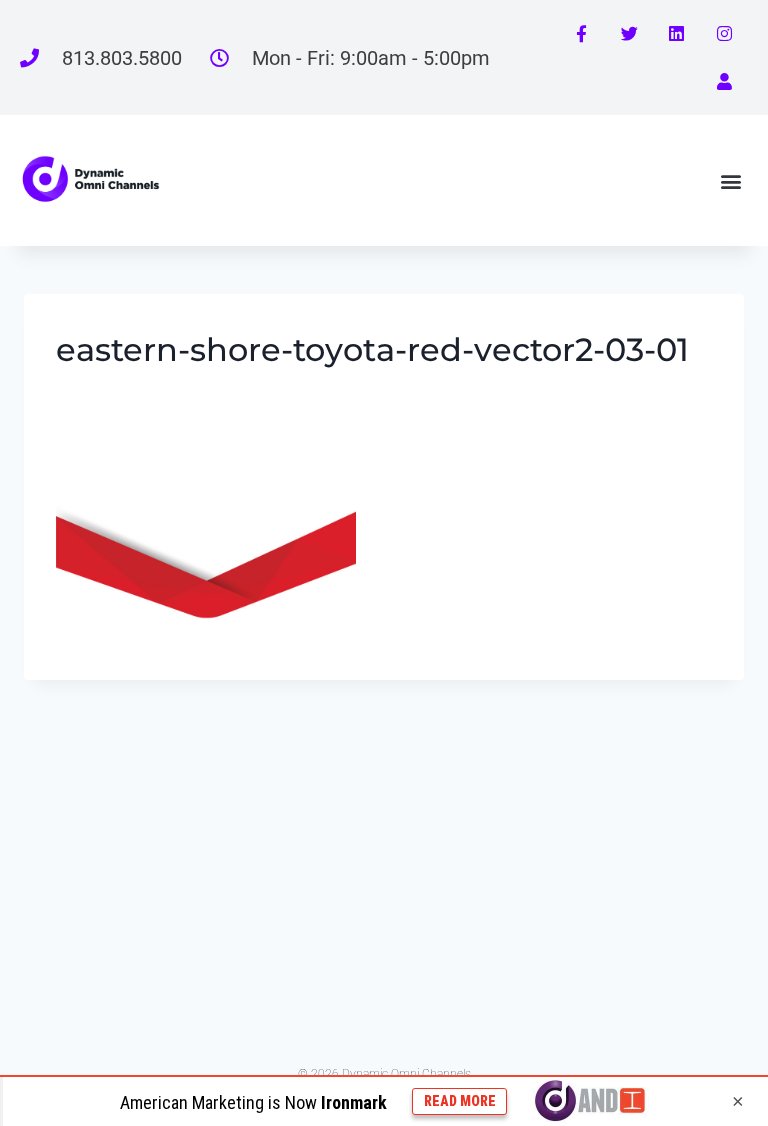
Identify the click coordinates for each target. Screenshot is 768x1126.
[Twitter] (629, 34)
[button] (731, 180)
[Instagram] (724, 34)
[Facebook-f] (582, 34)
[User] (724, 82)
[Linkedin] (677, 34)
